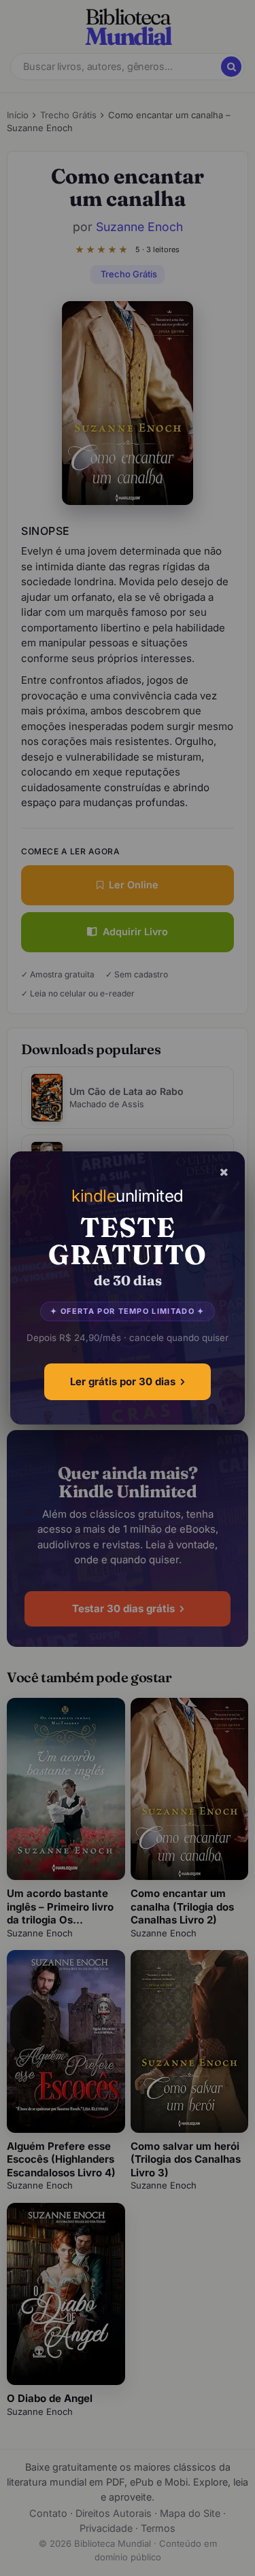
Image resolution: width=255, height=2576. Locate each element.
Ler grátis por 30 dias (123, 1381)
